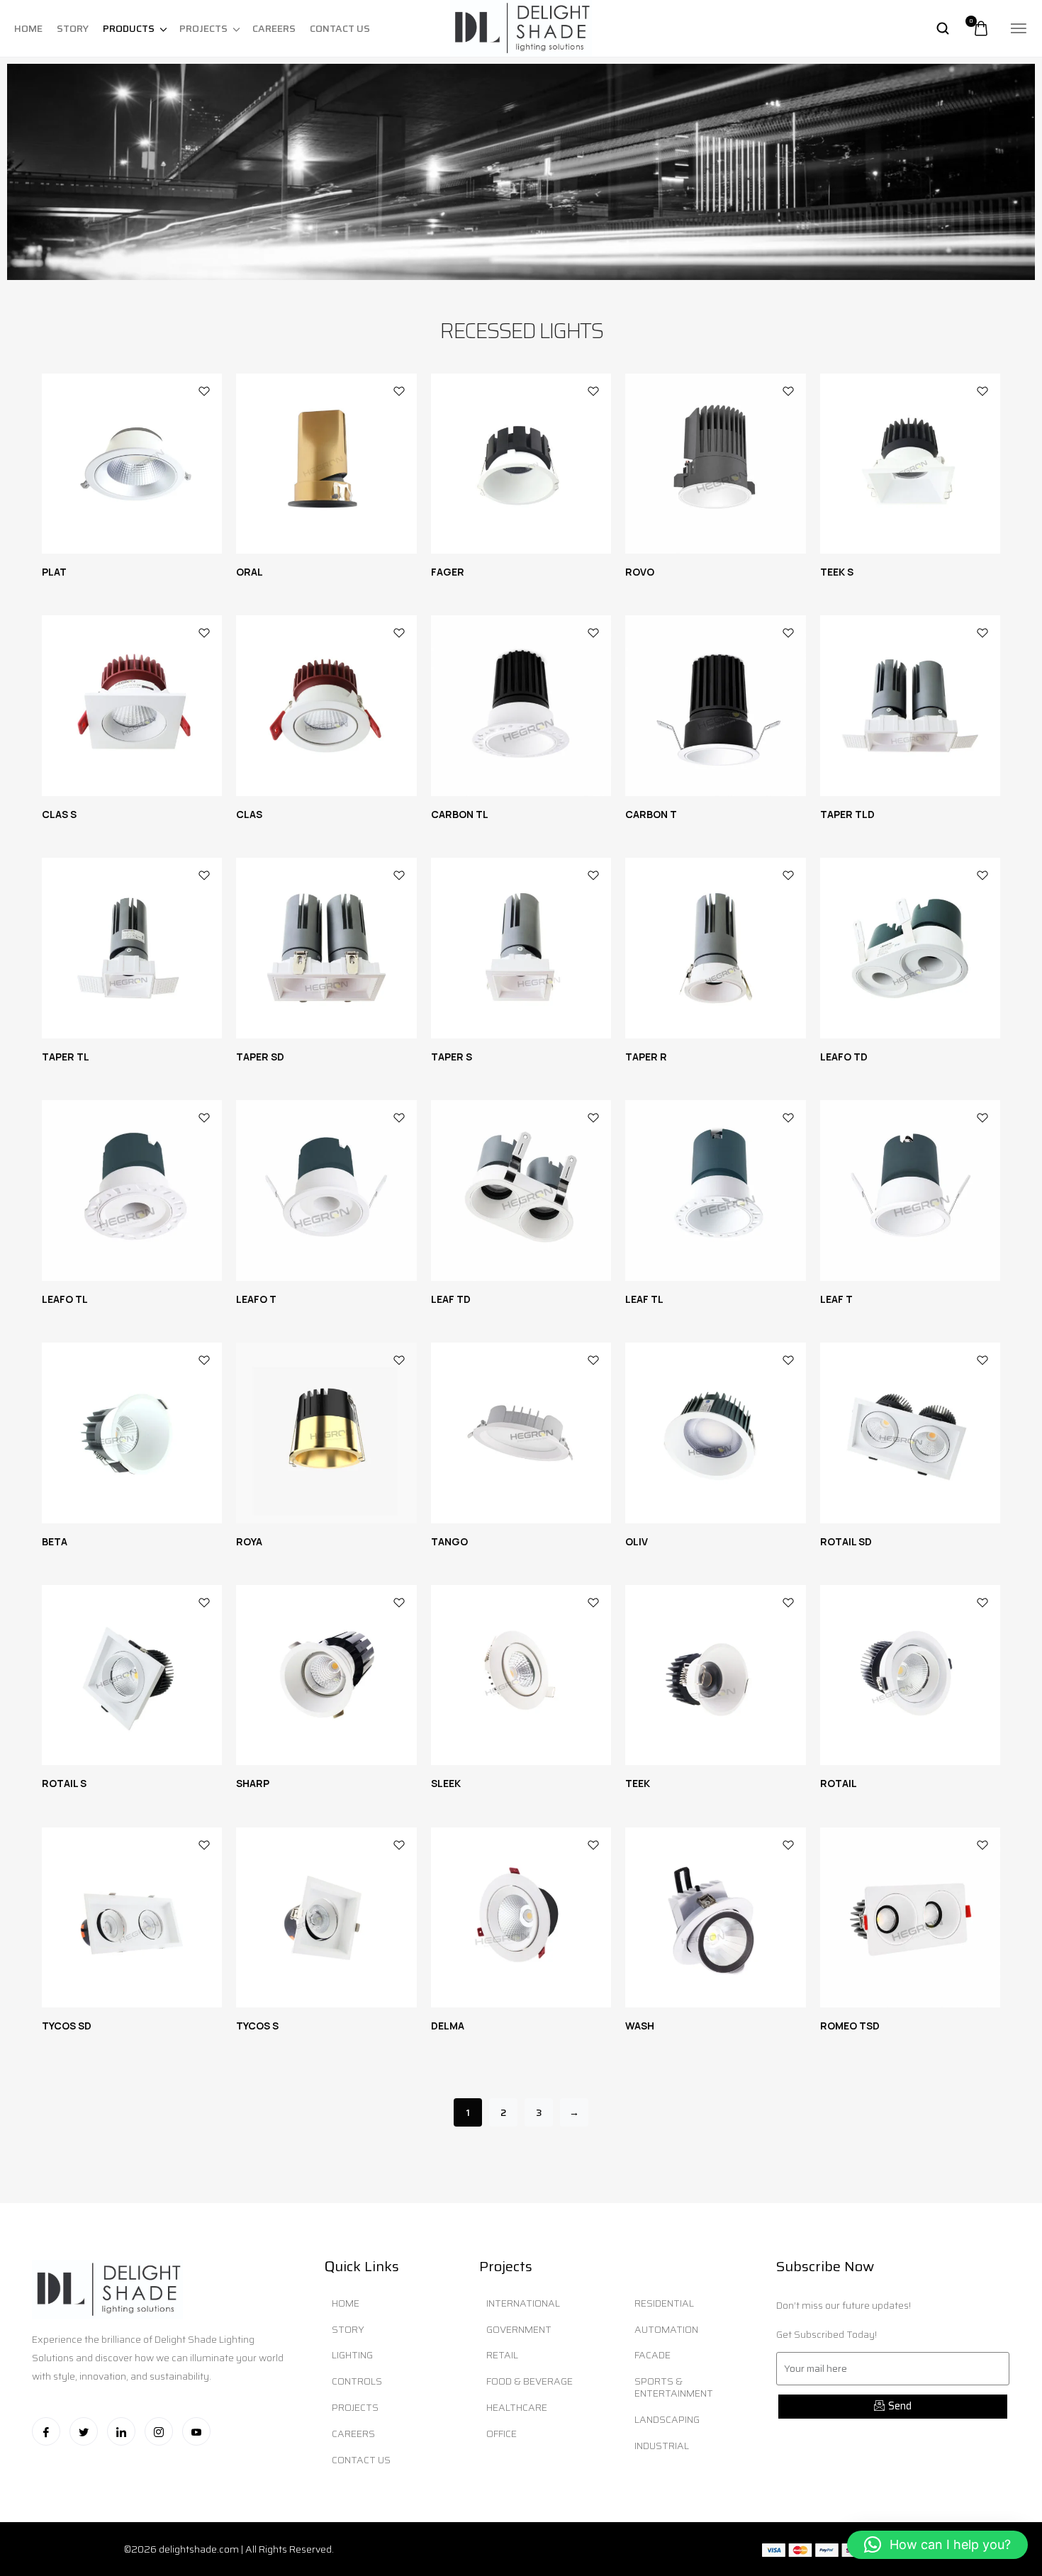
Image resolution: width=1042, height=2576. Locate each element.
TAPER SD (260, 1057)
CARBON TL (460, 814)
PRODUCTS (129, 28)
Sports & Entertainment (674, 2387)
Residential (664, 2303)
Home (346, 2303)
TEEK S (837, 572)
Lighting (352, 2355)
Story (348, 2329)
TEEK (638, 1783)
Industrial (662, 2446)
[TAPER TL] (132, 948)
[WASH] (715, 1917)
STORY (73, 28)
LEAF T (836, 1299)
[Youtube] (196, 2431)
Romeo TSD (850, 2026)
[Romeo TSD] (910, 1917)
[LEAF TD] (521, 1190)
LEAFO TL (65, 1299)
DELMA (448, 2026)
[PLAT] (132, 464)
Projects (355, 2407)
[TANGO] (521, 1433)
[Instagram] (159, 2431)
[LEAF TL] (715, 1190)
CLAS (249, 814)
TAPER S (452, 1057)
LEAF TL (644, 1299)
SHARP (253, 1783)
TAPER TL (66, 1057)
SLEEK (446, 1783)
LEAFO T (256, 1299)
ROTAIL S (64, 1783)
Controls (357, 2381)
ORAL (250, 572)
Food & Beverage (530, 2381)
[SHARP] (326, 1675)
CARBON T (651, 814)
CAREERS (274, 28)
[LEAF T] (910, 1190)
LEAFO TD (844, 1057)
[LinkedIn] (121, 2431)
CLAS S (59, 814)
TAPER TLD (847, 814)
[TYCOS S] (326, 1917)
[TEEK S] (910, 464)
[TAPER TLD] (910, 705)
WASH (640, 2026)
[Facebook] (46, 2431)
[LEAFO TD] (910, 948)
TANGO (449, 1541)
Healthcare (517, 2407)
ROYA (249, 1541)
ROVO (640, 572)
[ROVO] (715, 464)
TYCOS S (257, 2026)
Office (502, 2434)
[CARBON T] (715, 705)
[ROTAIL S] (132, 1675)
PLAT (54, 572)
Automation (666, 2329)
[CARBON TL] (521, 705)
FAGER (448, 572)
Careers (353, 2434)
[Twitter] (84, 2431)
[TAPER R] (715, 948)
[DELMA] (521, 1917)
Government (519, 2329)
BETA (55, 1541)
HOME (28, 28)
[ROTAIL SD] (910, 1433)
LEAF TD (451, 1299)
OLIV (637, 1541)
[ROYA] (326, 1433)
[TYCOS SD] (132, 1917)
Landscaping (667, 2419)
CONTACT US (340, 28)
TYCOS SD (67, 2026)
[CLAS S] (132, 705)
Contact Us (361, 2460)
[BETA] (132, 1433)
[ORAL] (326, 464)
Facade (652, 2355)
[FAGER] (521, 464)
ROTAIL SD (846, 1541)
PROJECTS (203, 28)
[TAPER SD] (326, 948)
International (523, 2303)
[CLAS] (326, 705)
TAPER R (646, 1057)
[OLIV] (715, 1433)
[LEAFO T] (326, 1190)
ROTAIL (839, 1783)
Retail (502, 2355)
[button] (937, 2545)
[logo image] (521, 28)
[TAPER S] (521, 948)
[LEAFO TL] (132, 1190)
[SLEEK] (521, 1675)
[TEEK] (715, 1675)
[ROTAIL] (910, 1675)
